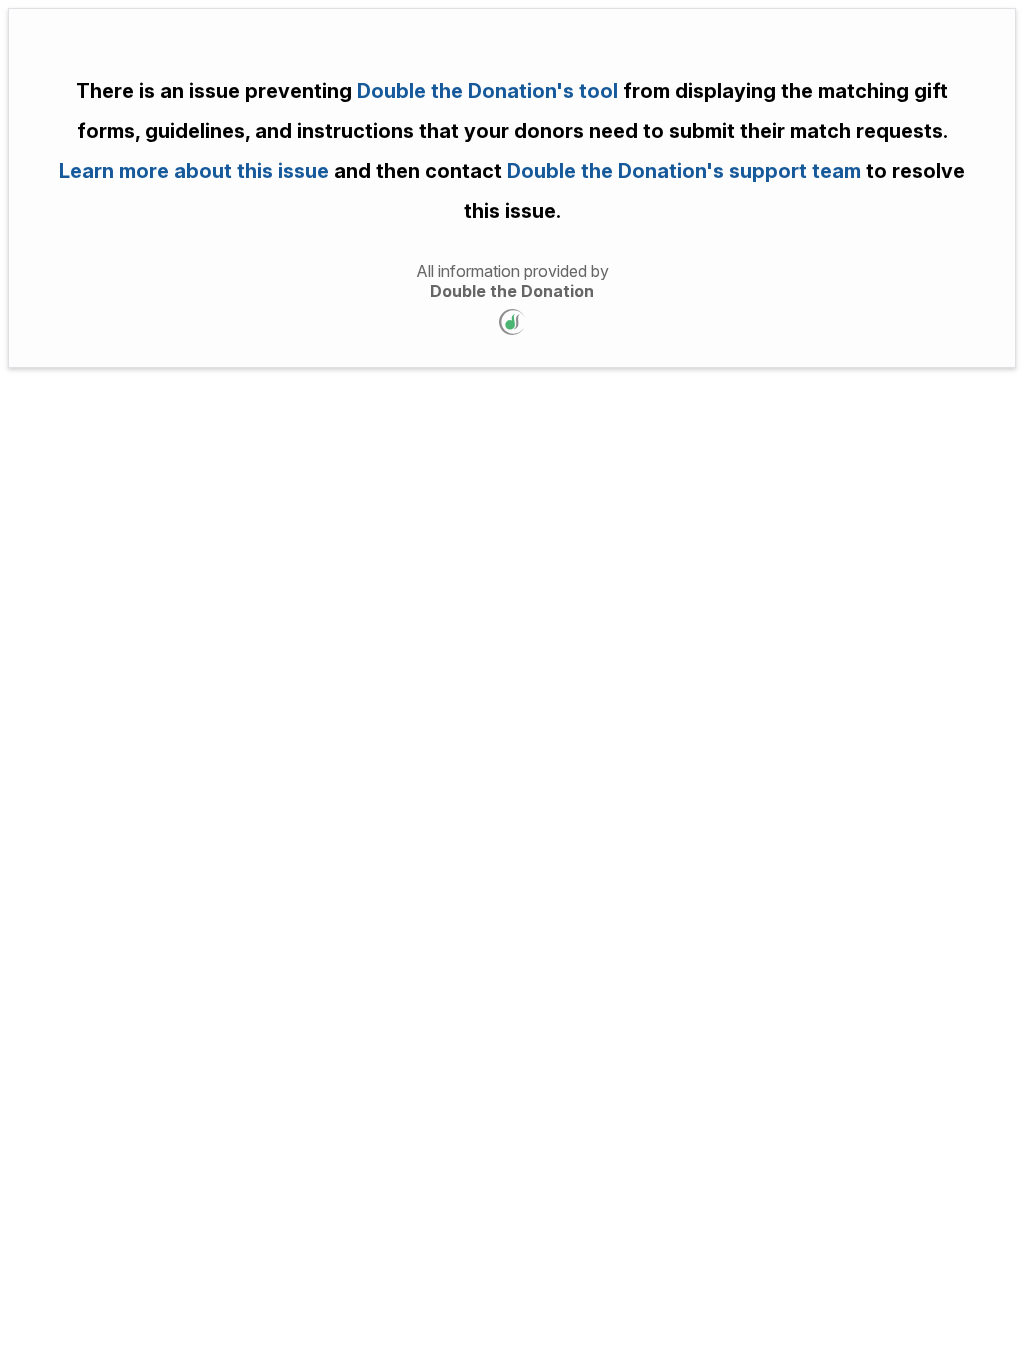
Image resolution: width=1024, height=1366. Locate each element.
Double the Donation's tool (487, 91)
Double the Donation (512, 291)
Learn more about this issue (194, 171)
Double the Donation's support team (681, 171)
